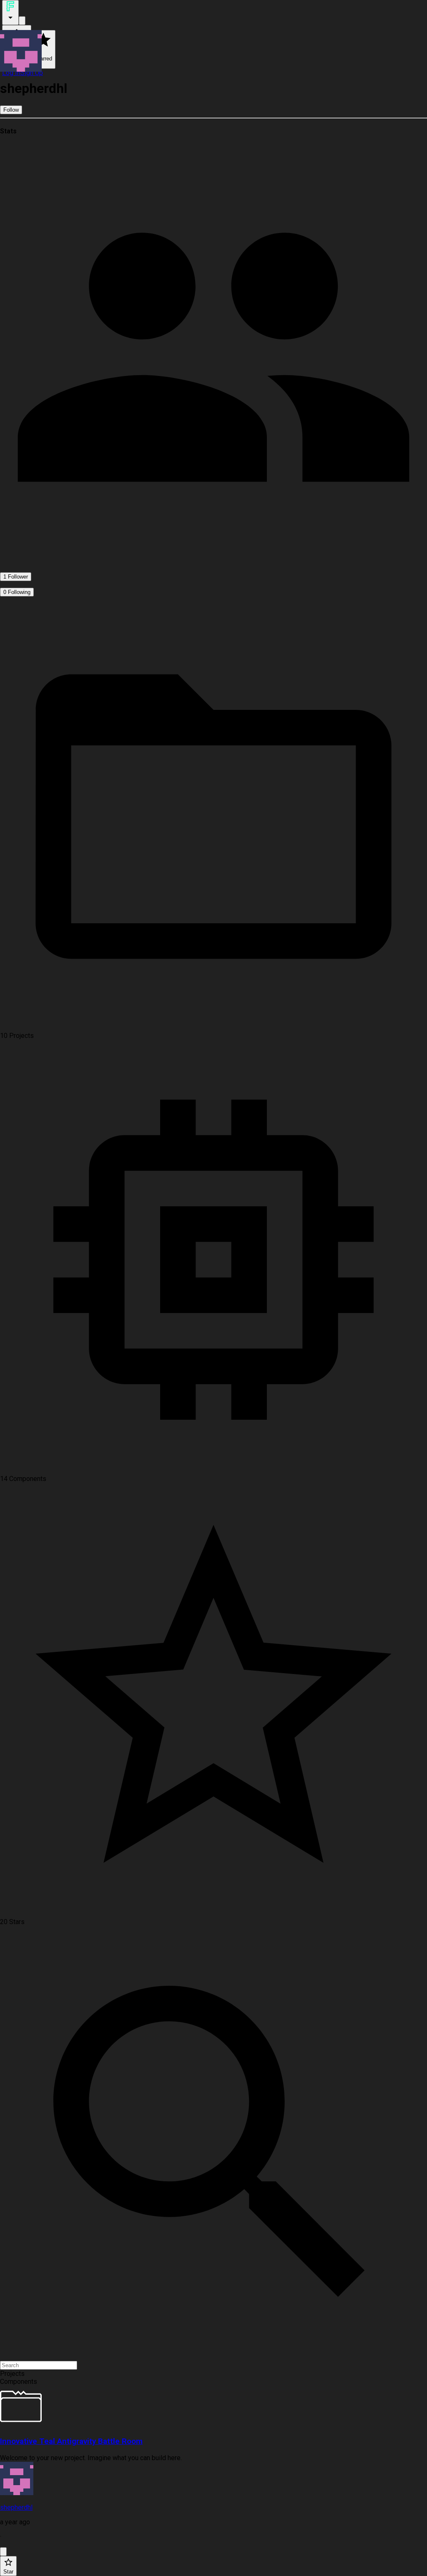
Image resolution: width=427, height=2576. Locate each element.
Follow (11, 110)
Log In (11, 73)
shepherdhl (16, 2507)
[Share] (3, 2552)
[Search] (22, 21)
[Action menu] (10, 13)
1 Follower (16, 577)
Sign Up (32, 73)
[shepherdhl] (213, 2479)
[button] (213, 2374)
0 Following (17, 592)
